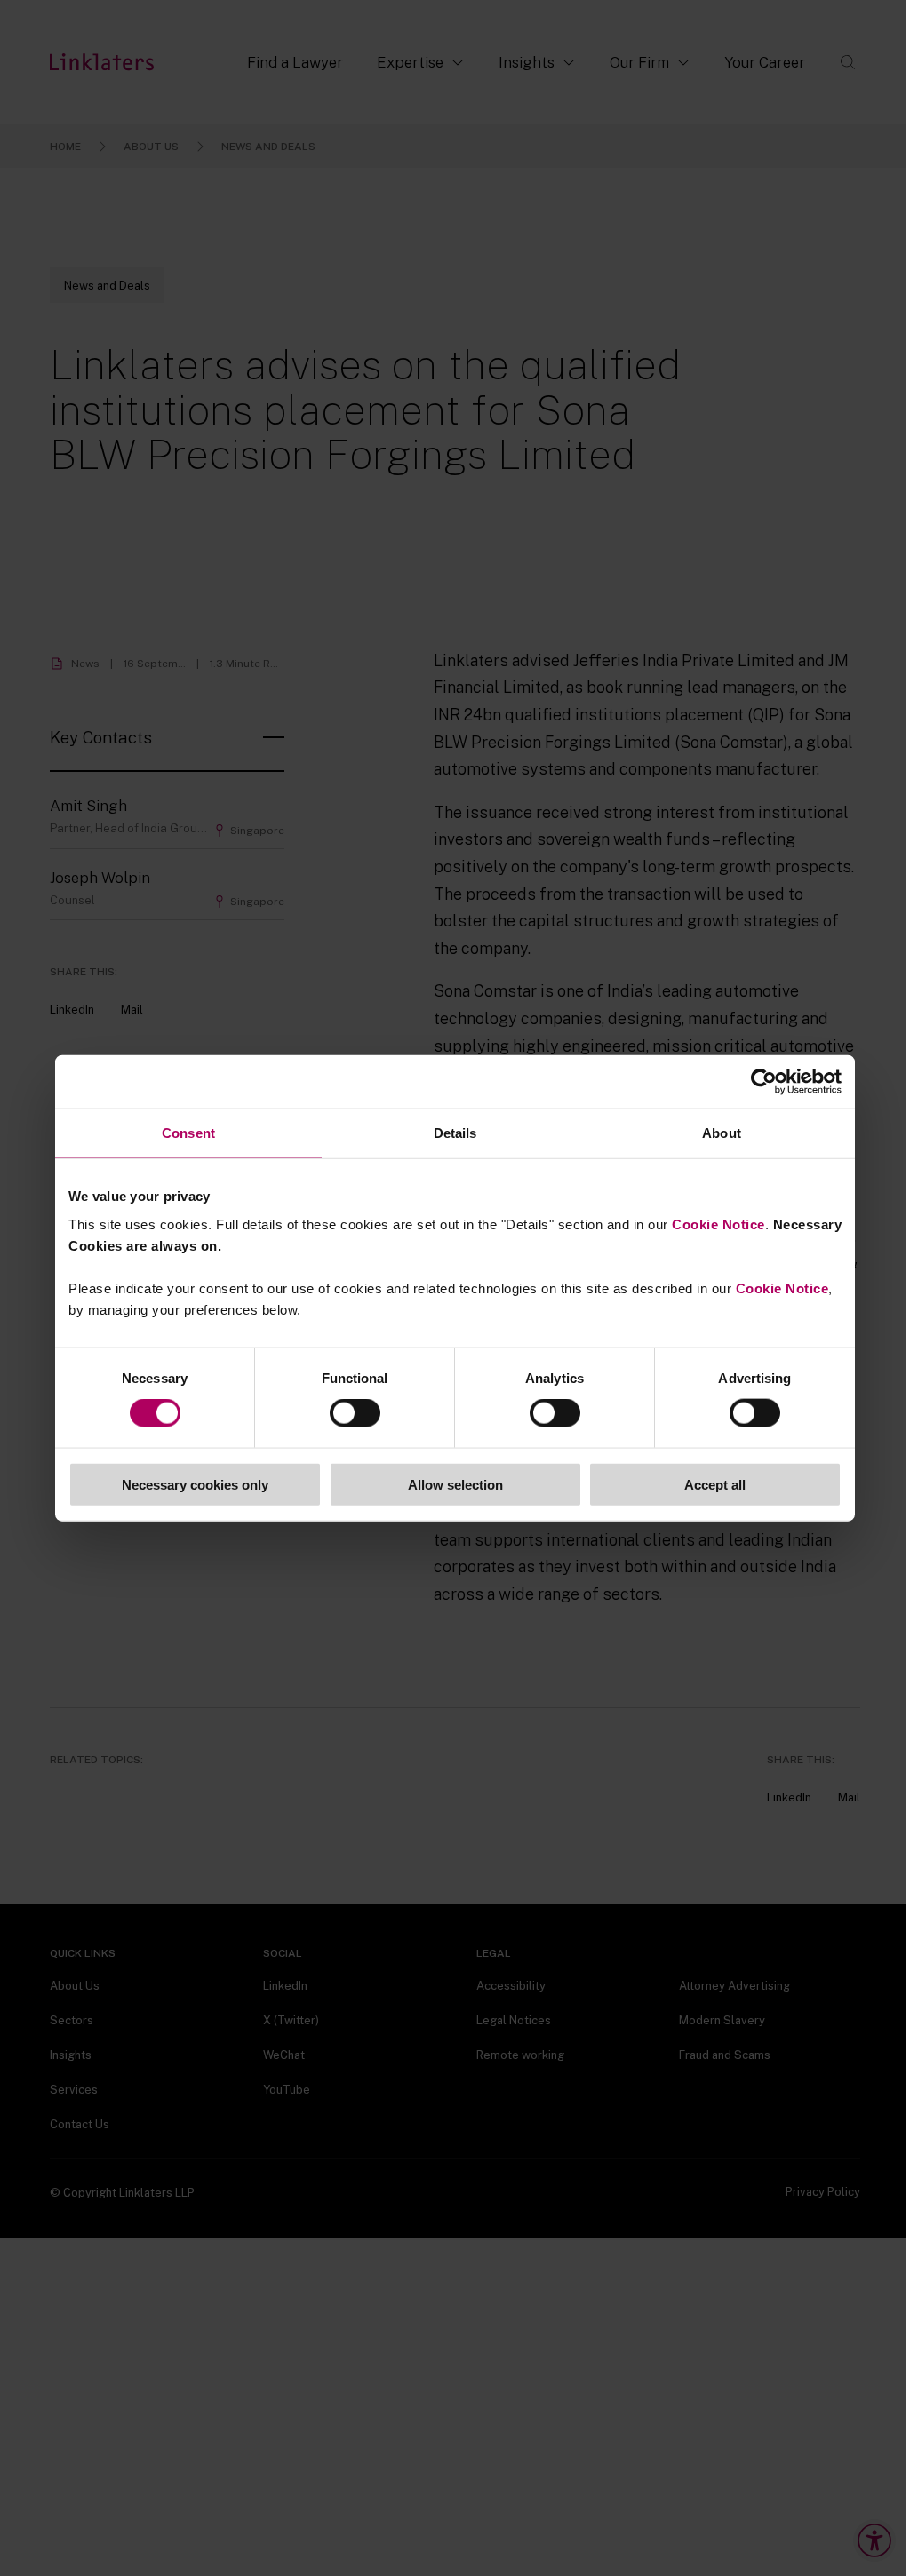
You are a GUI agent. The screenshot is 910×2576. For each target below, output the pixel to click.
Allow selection (455, 1484)
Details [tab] (455, 1133)
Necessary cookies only (195, 1484)
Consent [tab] (188, 1133)
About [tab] (722, 1133)
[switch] (355, 1413)
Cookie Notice (718, 1224)
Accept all (715, 1484)
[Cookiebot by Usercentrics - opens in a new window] (764, 1082)
